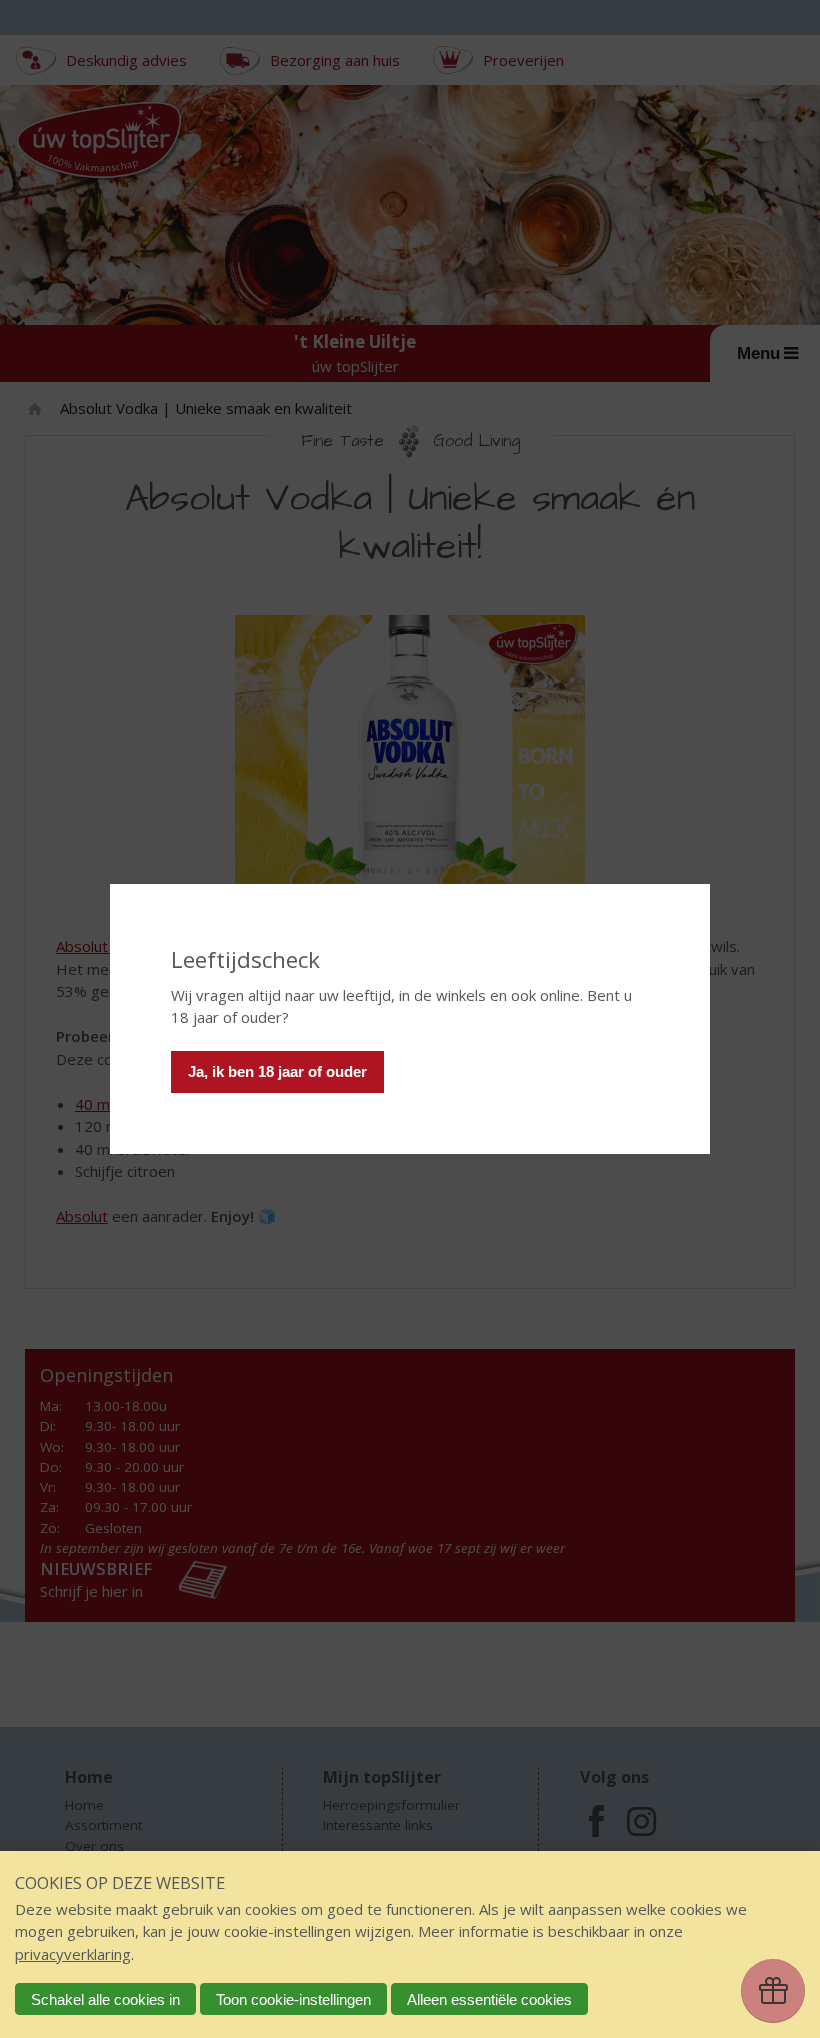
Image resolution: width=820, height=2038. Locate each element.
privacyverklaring (73, 1954)
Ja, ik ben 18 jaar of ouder (277, 1071)
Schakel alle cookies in (105, 1999)
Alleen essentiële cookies (489, 1999)
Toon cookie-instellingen (293, 1999)
